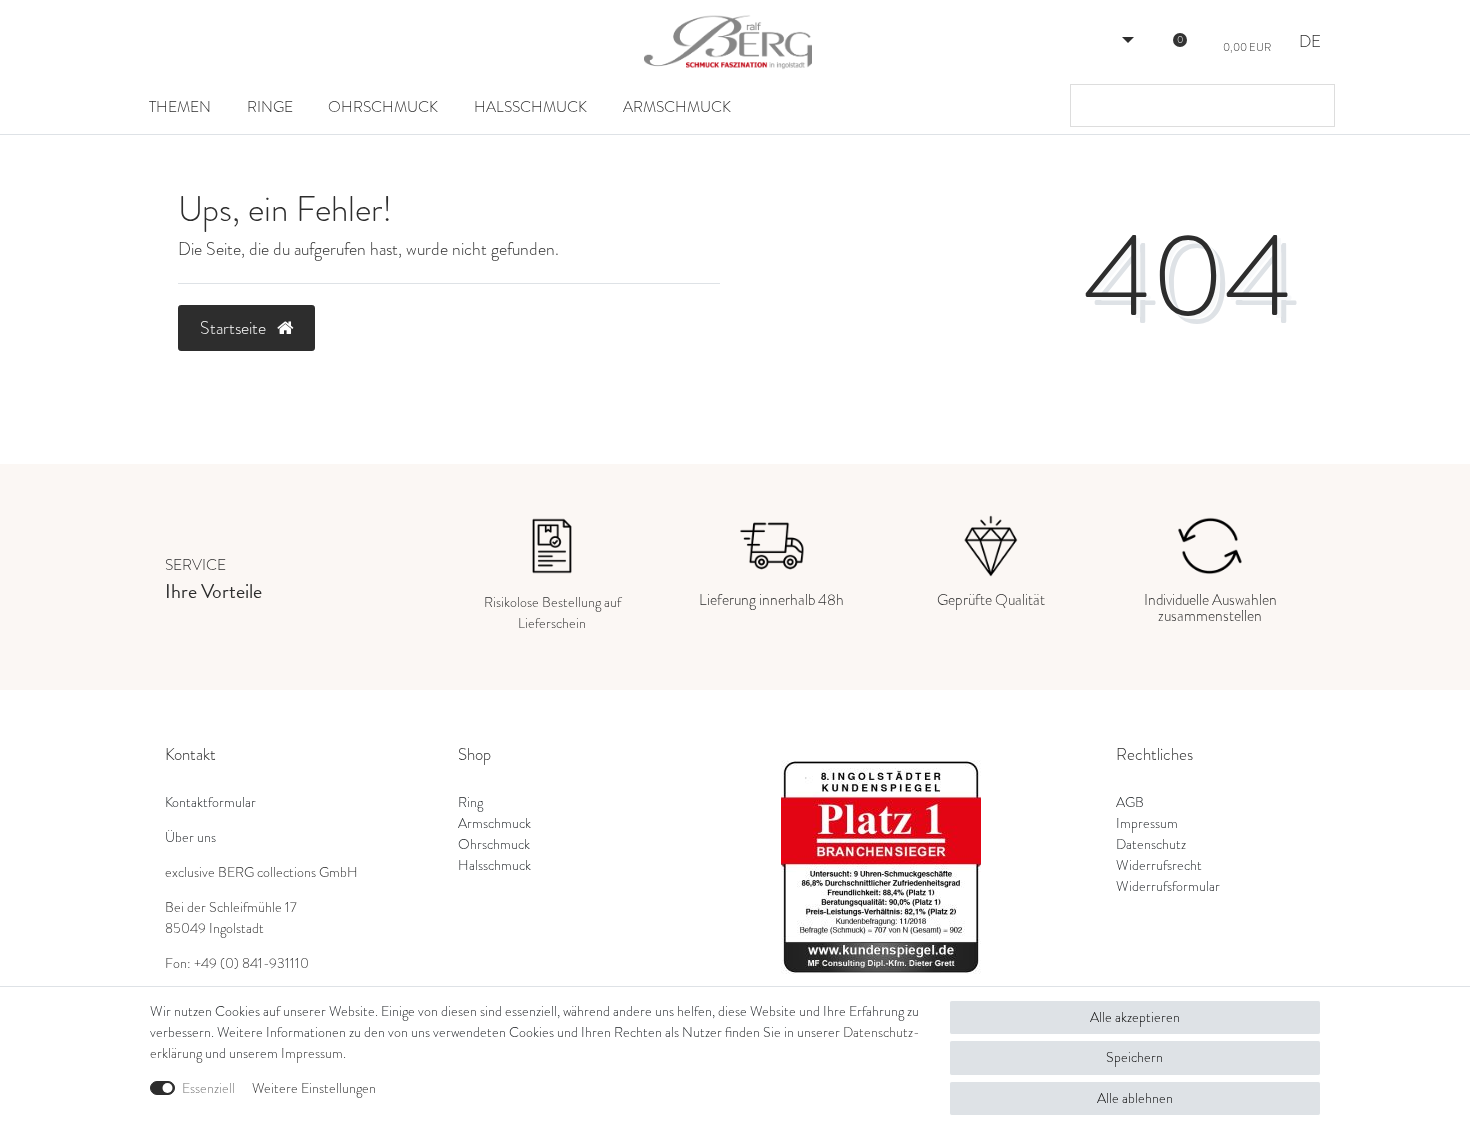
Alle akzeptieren (1135, 1017)
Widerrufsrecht (1159, 865)
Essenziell (208, 1088)
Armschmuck (677, 106)
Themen (180, 106)
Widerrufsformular (1168, 886)
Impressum (1147, 823)
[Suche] (1314, 105)
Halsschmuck (530, 106)
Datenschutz (1151, 844)
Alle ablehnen (1135, 1098)
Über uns (190, 837)
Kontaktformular (210, 802)
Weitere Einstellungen (314, 1088)
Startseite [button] (235, 328)
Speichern (1134, 1057)
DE (1310, 42)
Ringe (270, 106)
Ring (470, 802)
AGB (1130, 802)
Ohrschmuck (383, 106)
